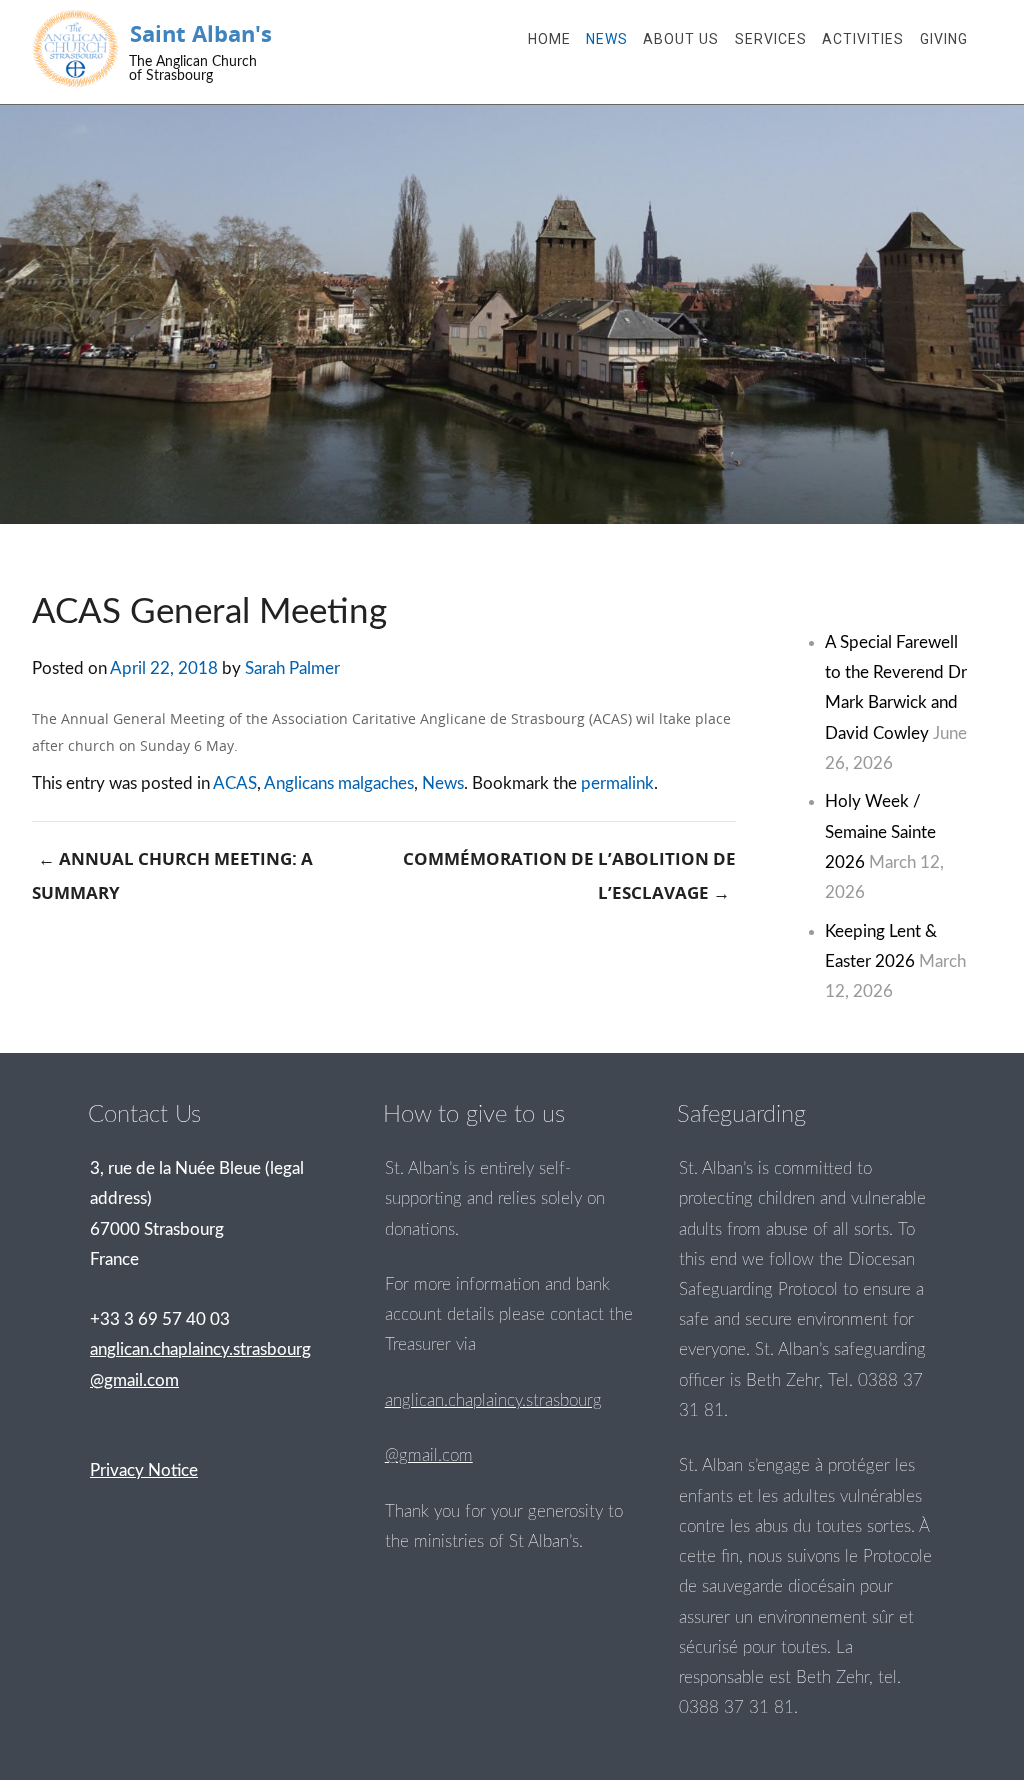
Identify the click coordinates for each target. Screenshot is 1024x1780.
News (607, 39)
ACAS (235, 783)
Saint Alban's (201, 33)
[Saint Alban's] (76, 48)
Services (771, 39)
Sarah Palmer (292, 668)
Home (549, 39)
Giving (944, 39)
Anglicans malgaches (339, 783)
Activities (863, 39)
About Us (681, 39)
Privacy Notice (144, 1470)
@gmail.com (429, 1455)
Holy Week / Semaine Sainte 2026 (880, 831)
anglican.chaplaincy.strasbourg (493, 1400)
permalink (617, 783)
